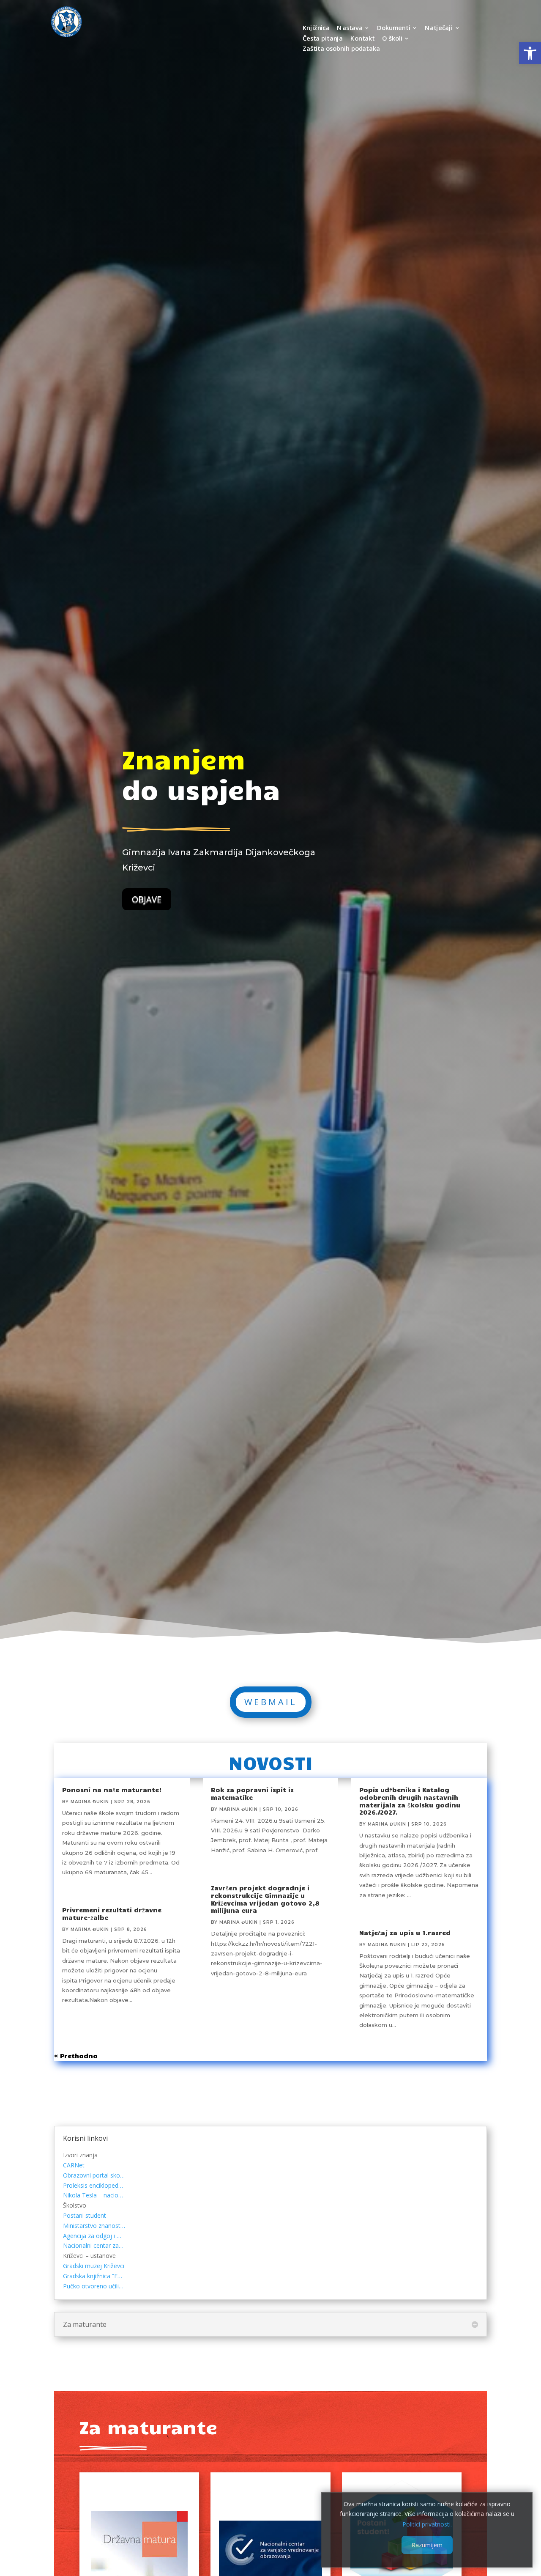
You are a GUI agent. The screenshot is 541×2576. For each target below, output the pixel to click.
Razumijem (427, 2545)
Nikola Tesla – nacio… (93, 2195)
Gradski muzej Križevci (94, 2266)
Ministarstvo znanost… (94, 2226)
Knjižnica (316, 29)
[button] (530, 53)
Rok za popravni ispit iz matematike (252, 1793)
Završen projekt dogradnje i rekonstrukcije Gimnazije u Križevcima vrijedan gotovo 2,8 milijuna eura (265, 1899)
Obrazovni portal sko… (94, 2175)
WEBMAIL (271, 1702)
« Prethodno (76, 2056)
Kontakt (363, 39)
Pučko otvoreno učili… (93, 2286)
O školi (392, 39)
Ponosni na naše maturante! (112, 1790)
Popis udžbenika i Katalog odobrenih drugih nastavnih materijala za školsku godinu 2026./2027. (410, 1801)
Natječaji (438, 29)
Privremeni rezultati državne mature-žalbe (112, 1914)
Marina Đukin (90, 1802)
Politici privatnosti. (427, 2524)
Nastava (350, 29)
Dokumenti (394, 29)
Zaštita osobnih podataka (341, 49)
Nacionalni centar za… (93, 2245)
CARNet (74, 2165)
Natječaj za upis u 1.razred (405, 1933)
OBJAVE (147, 899)
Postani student (85, 2215)
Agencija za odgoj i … (92, 2236)
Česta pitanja (322, 39)
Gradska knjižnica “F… (93, 2276)
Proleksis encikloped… (93, 2185)
